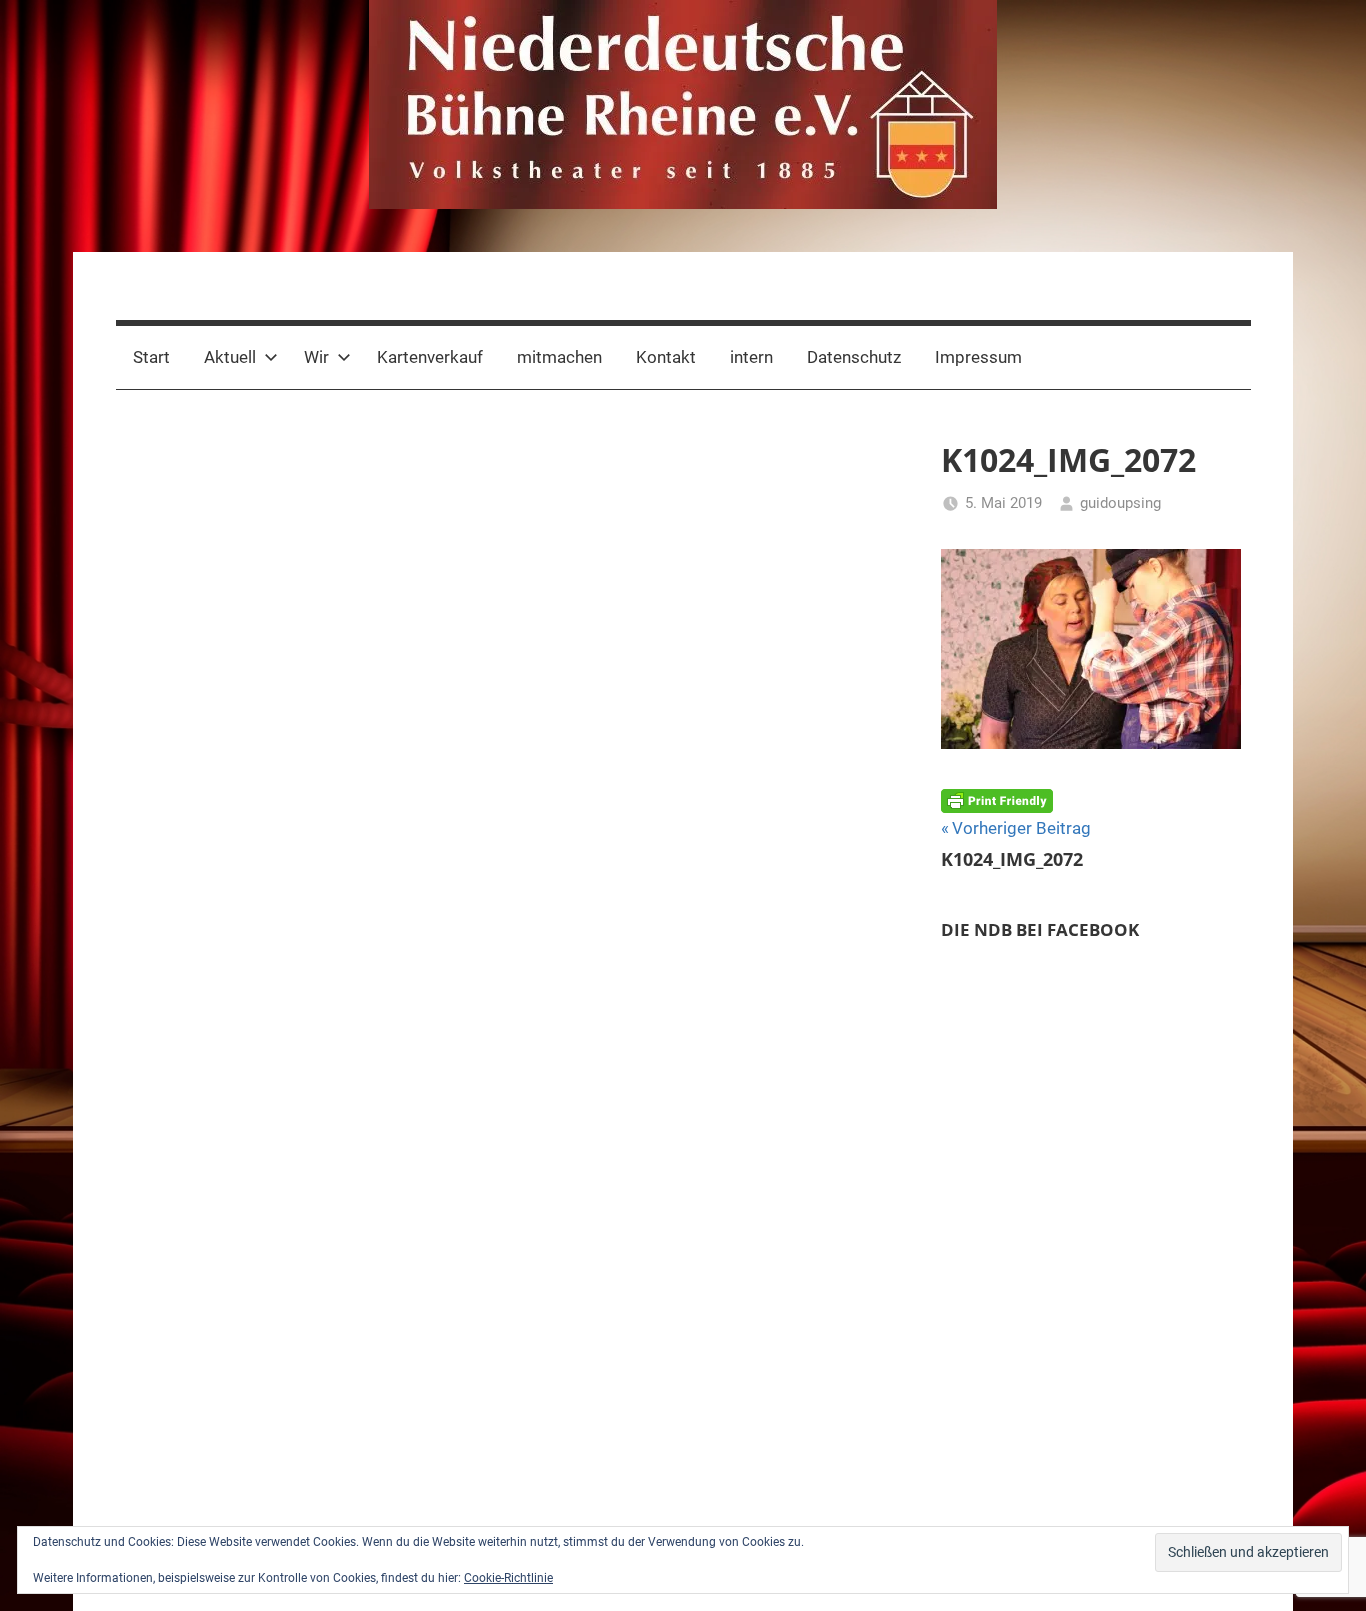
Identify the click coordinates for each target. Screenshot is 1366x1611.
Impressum (978, 357)
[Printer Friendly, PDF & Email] (997, 799)
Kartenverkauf (430, 357)
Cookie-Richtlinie (508, 1578)
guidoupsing (1120, 503)
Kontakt (666, 357)
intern (751, 357)
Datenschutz (854, 357)
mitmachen (559, 357)
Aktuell (230, 357)
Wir (316, 357)
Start (151, 357)
